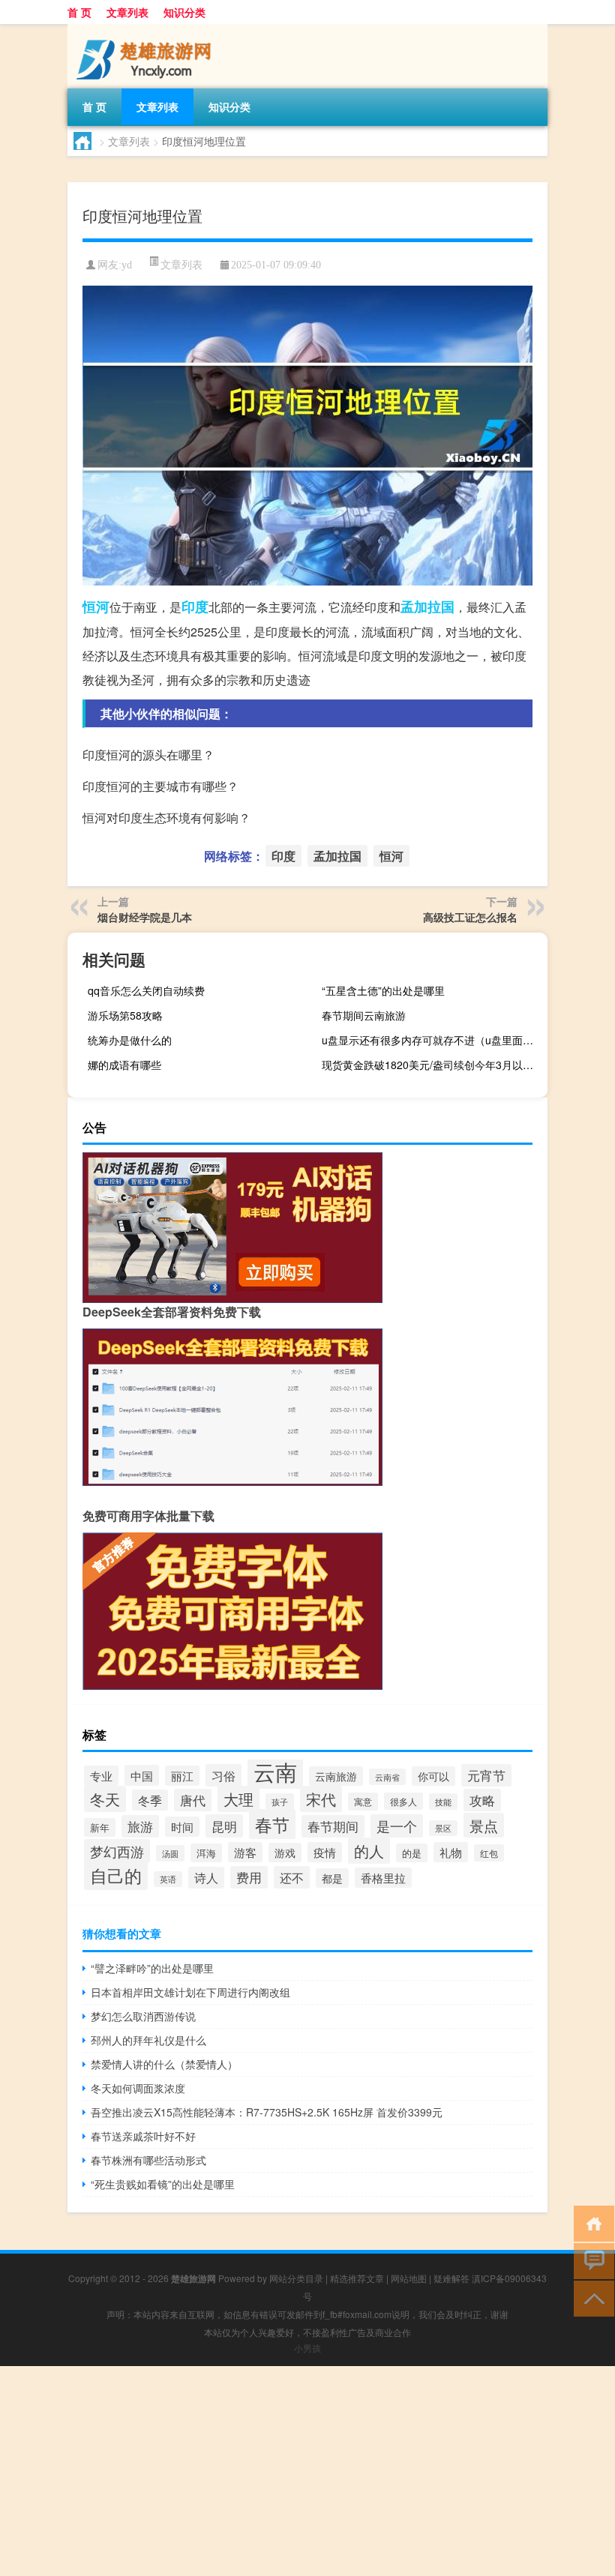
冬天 (105, 1799)
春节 (272, 1824)
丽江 (182, 1776)
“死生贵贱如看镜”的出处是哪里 (163, 2184)
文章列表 (127, 12)
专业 (101, 1776)
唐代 (193, 1800)
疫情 (325, 1852)
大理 (238, 1799)
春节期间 (333, 1826)
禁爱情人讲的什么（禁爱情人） (164, 2064)
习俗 (223, 1775)
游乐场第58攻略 (125, 1015)
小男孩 (307, 2348)
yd (127, 265)
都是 (332, 1878)
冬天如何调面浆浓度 (138, 2088)
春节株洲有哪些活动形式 (148, 2160)
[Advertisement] (307, 2471)
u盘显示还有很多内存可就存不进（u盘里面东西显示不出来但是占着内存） (433, 1040)
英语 (168, 1879)
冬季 (150, 1800)
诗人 (206, 1878)
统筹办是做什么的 (130, 1040)
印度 (195, 607)
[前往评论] (591, 2260)
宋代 (321, 1799)
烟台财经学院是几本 (145, 917)
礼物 (451, 1852)
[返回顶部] (591, 2297)
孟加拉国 (427, 607)
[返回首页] (591, 2223)
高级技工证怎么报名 (470, 917)
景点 (484, 1825)
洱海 (206, 1853)
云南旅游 (336, 1776)
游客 (245, 1852)
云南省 (387, 1777)
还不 (292, 1877)
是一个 (397, 1826)
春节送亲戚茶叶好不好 (143, 2136)
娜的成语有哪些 (124, 1065)
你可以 (433, 1776)
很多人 (403, 1801)
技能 (443, 1802)
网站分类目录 (296, 2278)
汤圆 (170, 1853)
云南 (275, 1771)
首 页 (79, 12)
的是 (412, 1853)
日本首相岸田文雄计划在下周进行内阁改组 (190, 1992)
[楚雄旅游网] (146, 29)
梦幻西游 (117, 1851)
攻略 (482, 1800)
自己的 (116, 1875)
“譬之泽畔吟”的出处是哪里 (152, 1968)
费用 (249, 1877)
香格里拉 (383, 1878)
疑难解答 (451, 2278)
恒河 (96, 607)
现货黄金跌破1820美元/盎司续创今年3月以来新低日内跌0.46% (433, 1065)
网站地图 (409, 2278)
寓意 (363, 1802)
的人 (369, 1851)
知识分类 (184, 12)
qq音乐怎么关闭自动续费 (146, 990)
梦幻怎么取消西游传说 (143, 2016)
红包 (489, 1853)
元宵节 (486, 1775)
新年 (100, 1827)
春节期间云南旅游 (364, 1015)
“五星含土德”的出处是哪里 (383, 990)
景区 (443, 1828)
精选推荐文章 (357, 2278)
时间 (182, 1827)
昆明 (224, 1826)
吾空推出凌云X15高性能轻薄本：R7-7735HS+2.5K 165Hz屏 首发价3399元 (267, 2112)
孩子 (280, 1802)
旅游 (140, 1826)
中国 (142, 1775)
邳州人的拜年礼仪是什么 (148, 2040)
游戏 (285, 1853)
